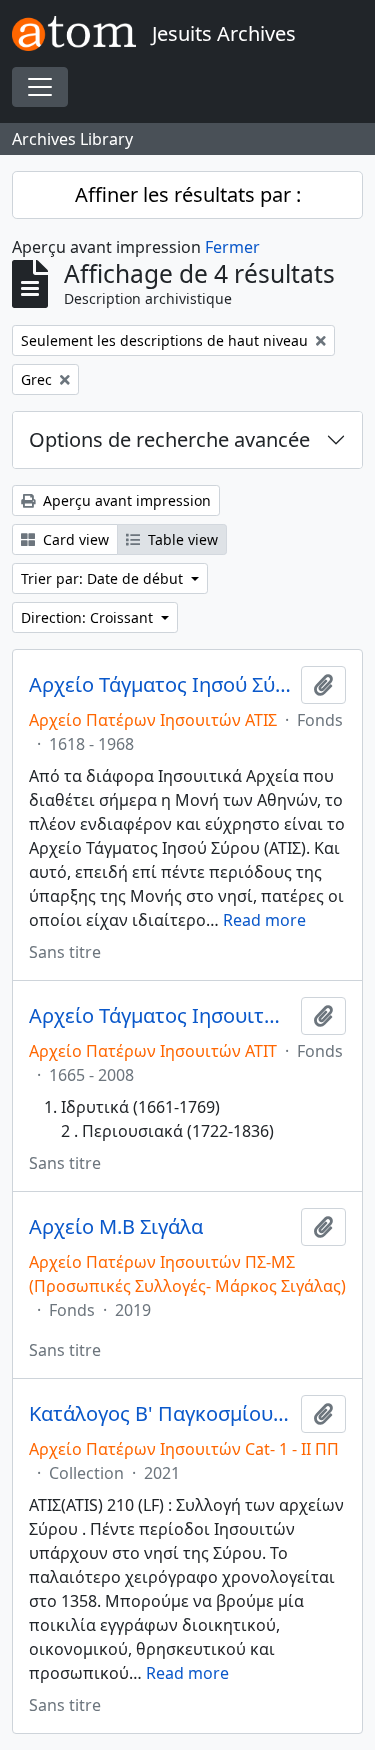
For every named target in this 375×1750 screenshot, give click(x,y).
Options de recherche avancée (169, 439)
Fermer (232, 247)
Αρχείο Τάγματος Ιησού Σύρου (161, 685)
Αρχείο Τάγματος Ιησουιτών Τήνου (161, 1016)
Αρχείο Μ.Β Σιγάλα (116, 1227)
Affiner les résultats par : (188, 194)
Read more (264, 920)
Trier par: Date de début (104, 578)
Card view (74, 539)
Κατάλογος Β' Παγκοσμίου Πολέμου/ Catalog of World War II (161, 1414)
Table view (181, 539)
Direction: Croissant (89, 617)
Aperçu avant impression (125, 500)
